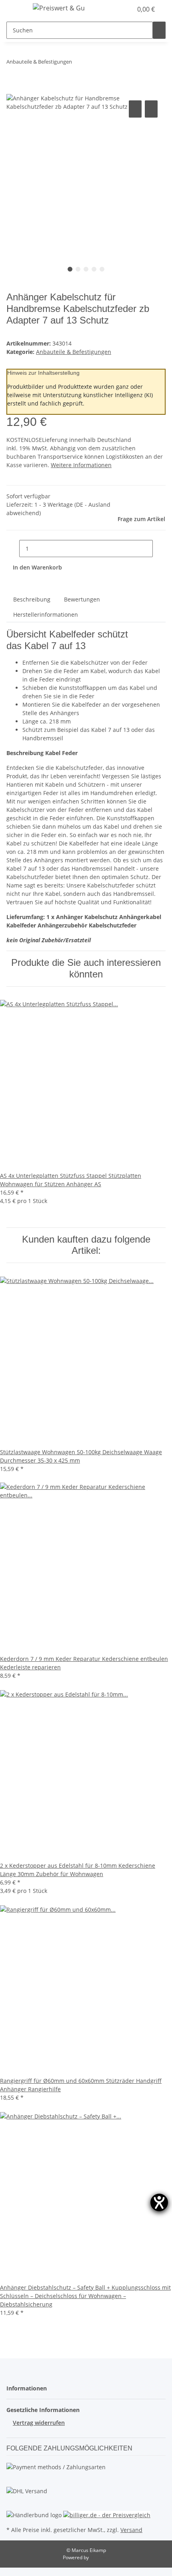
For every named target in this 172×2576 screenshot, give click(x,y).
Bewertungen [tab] (82, 599)
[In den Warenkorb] (13, 90)
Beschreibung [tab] (32, 599)
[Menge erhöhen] (159, 549)
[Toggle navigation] (16, 9)
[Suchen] (159, 30)
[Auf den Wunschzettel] (151, 109)
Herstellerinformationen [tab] (46, 615)
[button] (118, 9)
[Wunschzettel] (126, 9)
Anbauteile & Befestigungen (74, 352)
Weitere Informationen (81, 465)
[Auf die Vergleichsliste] (135, 109)
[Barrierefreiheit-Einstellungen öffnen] (159, 2202)
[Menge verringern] (13, 549)
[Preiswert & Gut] (59, 8)
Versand (131, 2530)
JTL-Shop (100, 2557)
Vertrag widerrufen (39, 2423)
